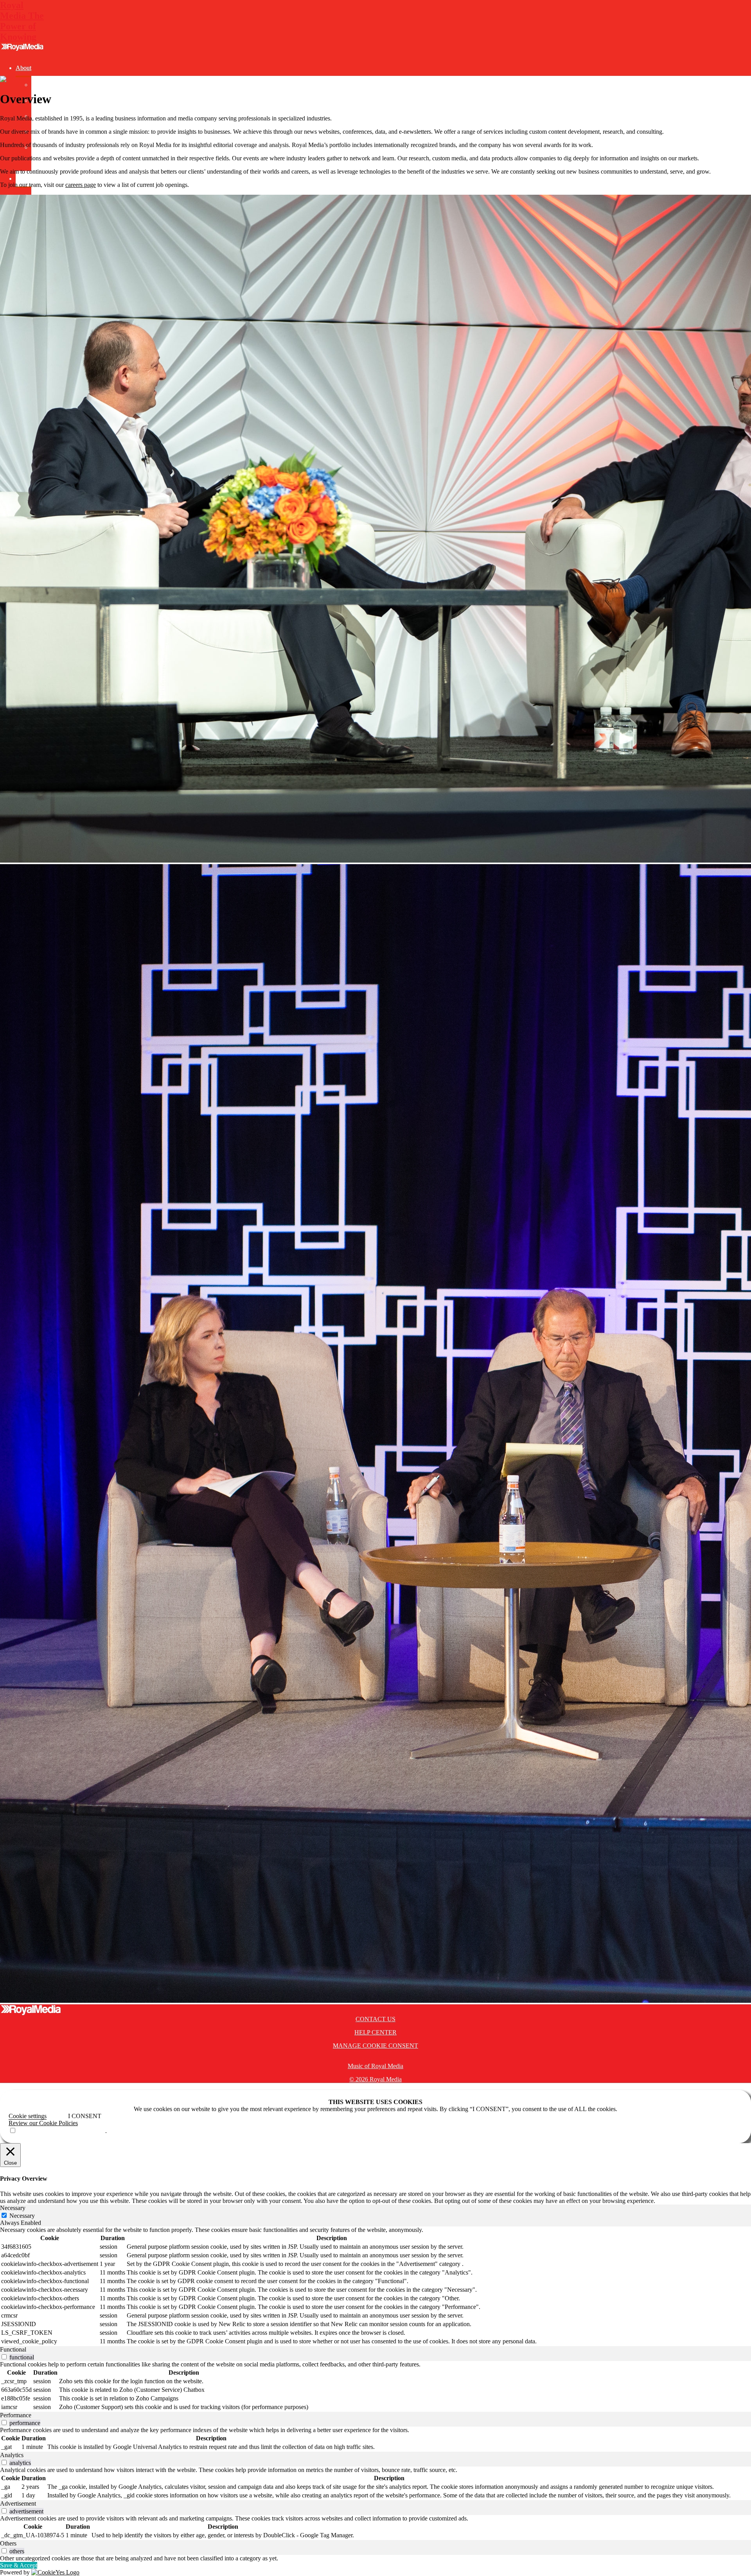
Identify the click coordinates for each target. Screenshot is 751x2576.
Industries (28, 178)
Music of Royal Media (375, 2066)
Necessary (22, 2216)
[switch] (4, 2357)
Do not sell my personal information (61, 2131)
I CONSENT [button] (85, 2116)
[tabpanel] (375, 2286)
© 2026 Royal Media (375, 2079)
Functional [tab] (13, 2349)
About (23, 68)
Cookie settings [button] (28, 2116)
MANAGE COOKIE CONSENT (375, 2046)
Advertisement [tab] (18, 2503)
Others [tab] (8, 2543)
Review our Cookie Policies (43, 2123)
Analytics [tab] (12, 2455)
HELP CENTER (375, 2032)
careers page (81, 185)
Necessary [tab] (13, 2208)
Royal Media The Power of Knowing (22, 21)
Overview (44, 85)
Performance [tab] (16, 2415)
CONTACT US (375, 2019)
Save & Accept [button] (19, 2565)
